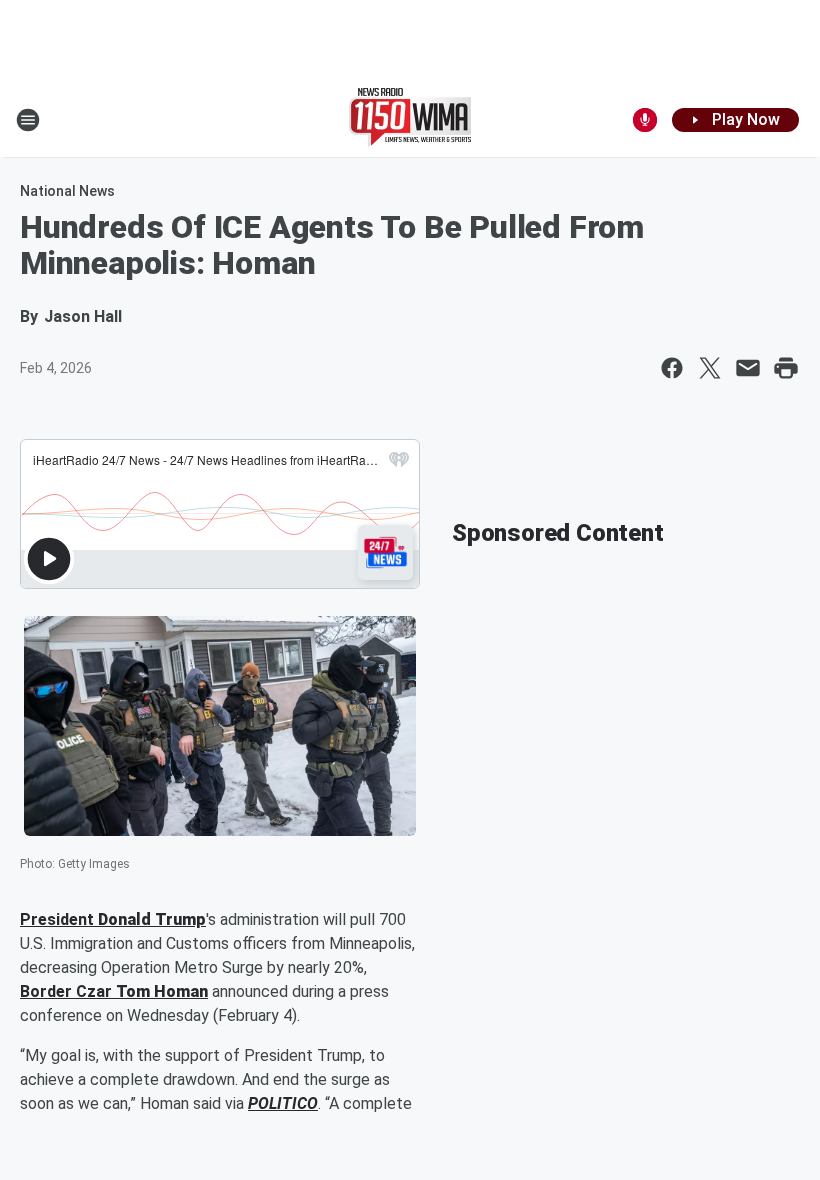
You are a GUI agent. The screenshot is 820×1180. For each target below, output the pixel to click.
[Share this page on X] (710, 368)
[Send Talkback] (645, 120)
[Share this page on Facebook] (672, 368)
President (59, 919)
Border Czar (68, 991)
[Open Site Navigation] (28, 120)
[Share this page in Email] (748, 368)
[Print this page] (786, 368)
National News (67, 191)
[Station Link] (410, 120)
